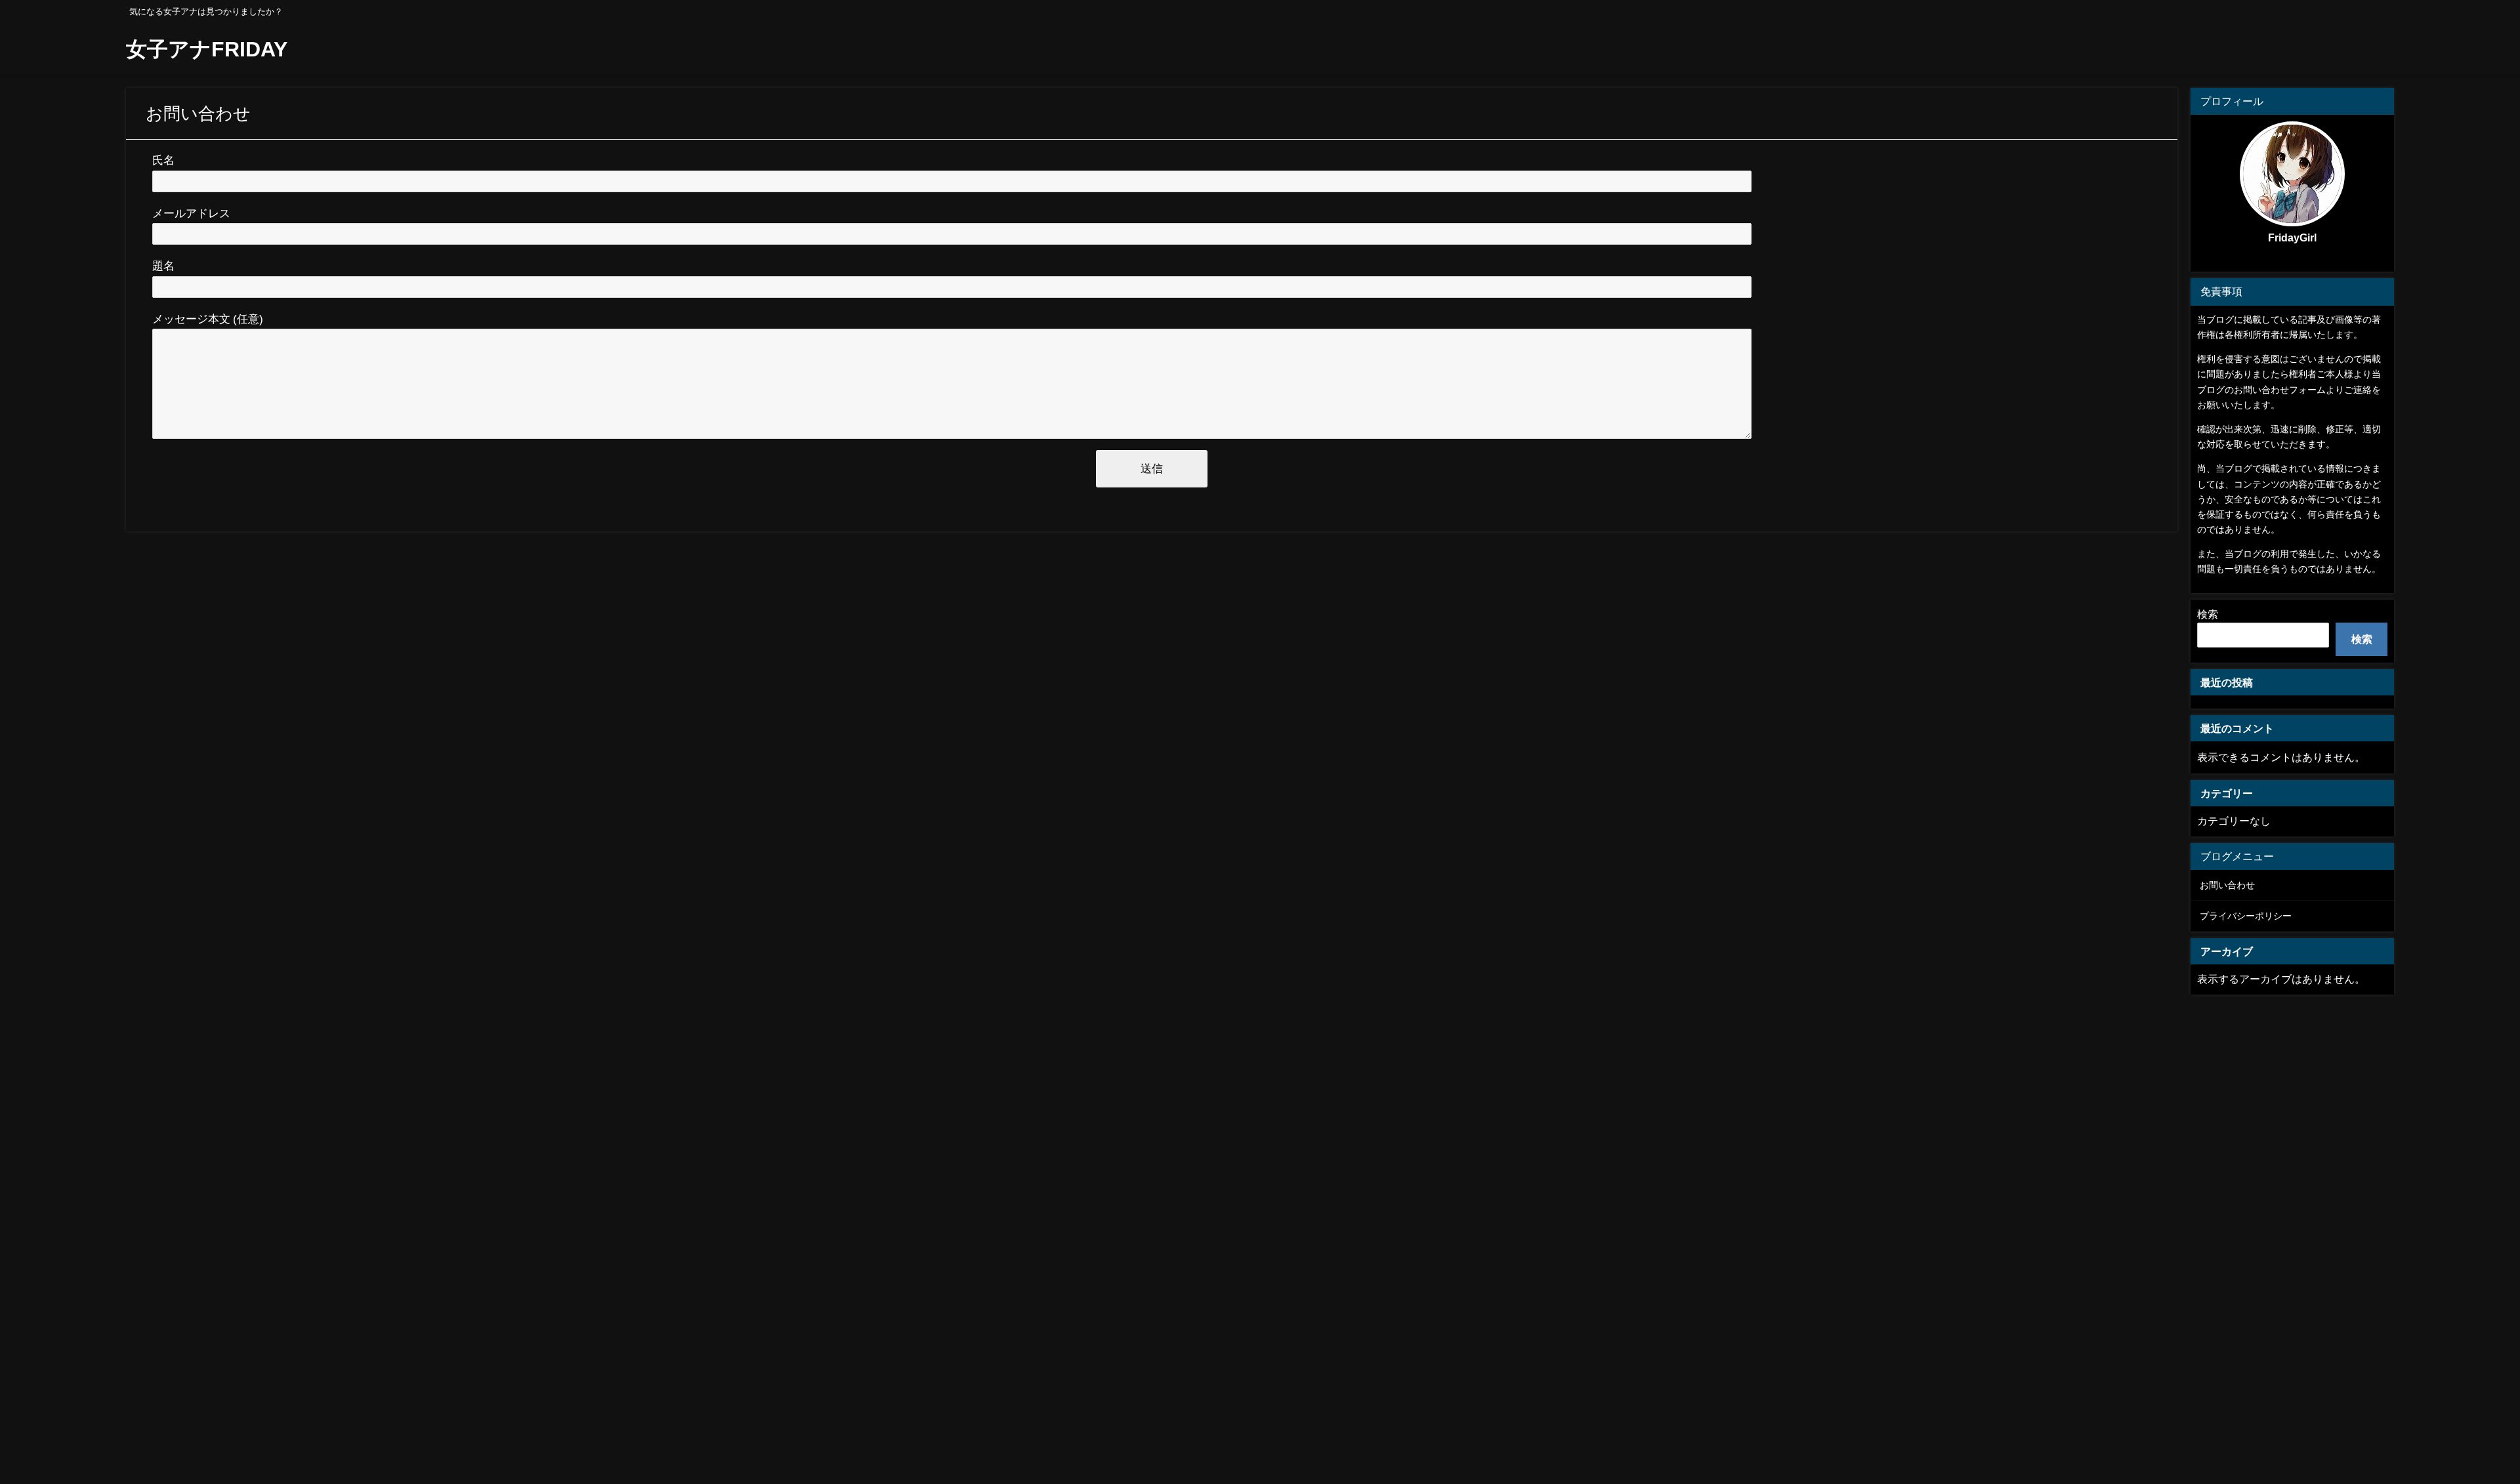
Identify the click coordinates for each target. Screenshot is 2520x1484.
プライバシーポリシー (2246, 916)
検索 (2208, 614)
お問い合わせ (2227, 885)
